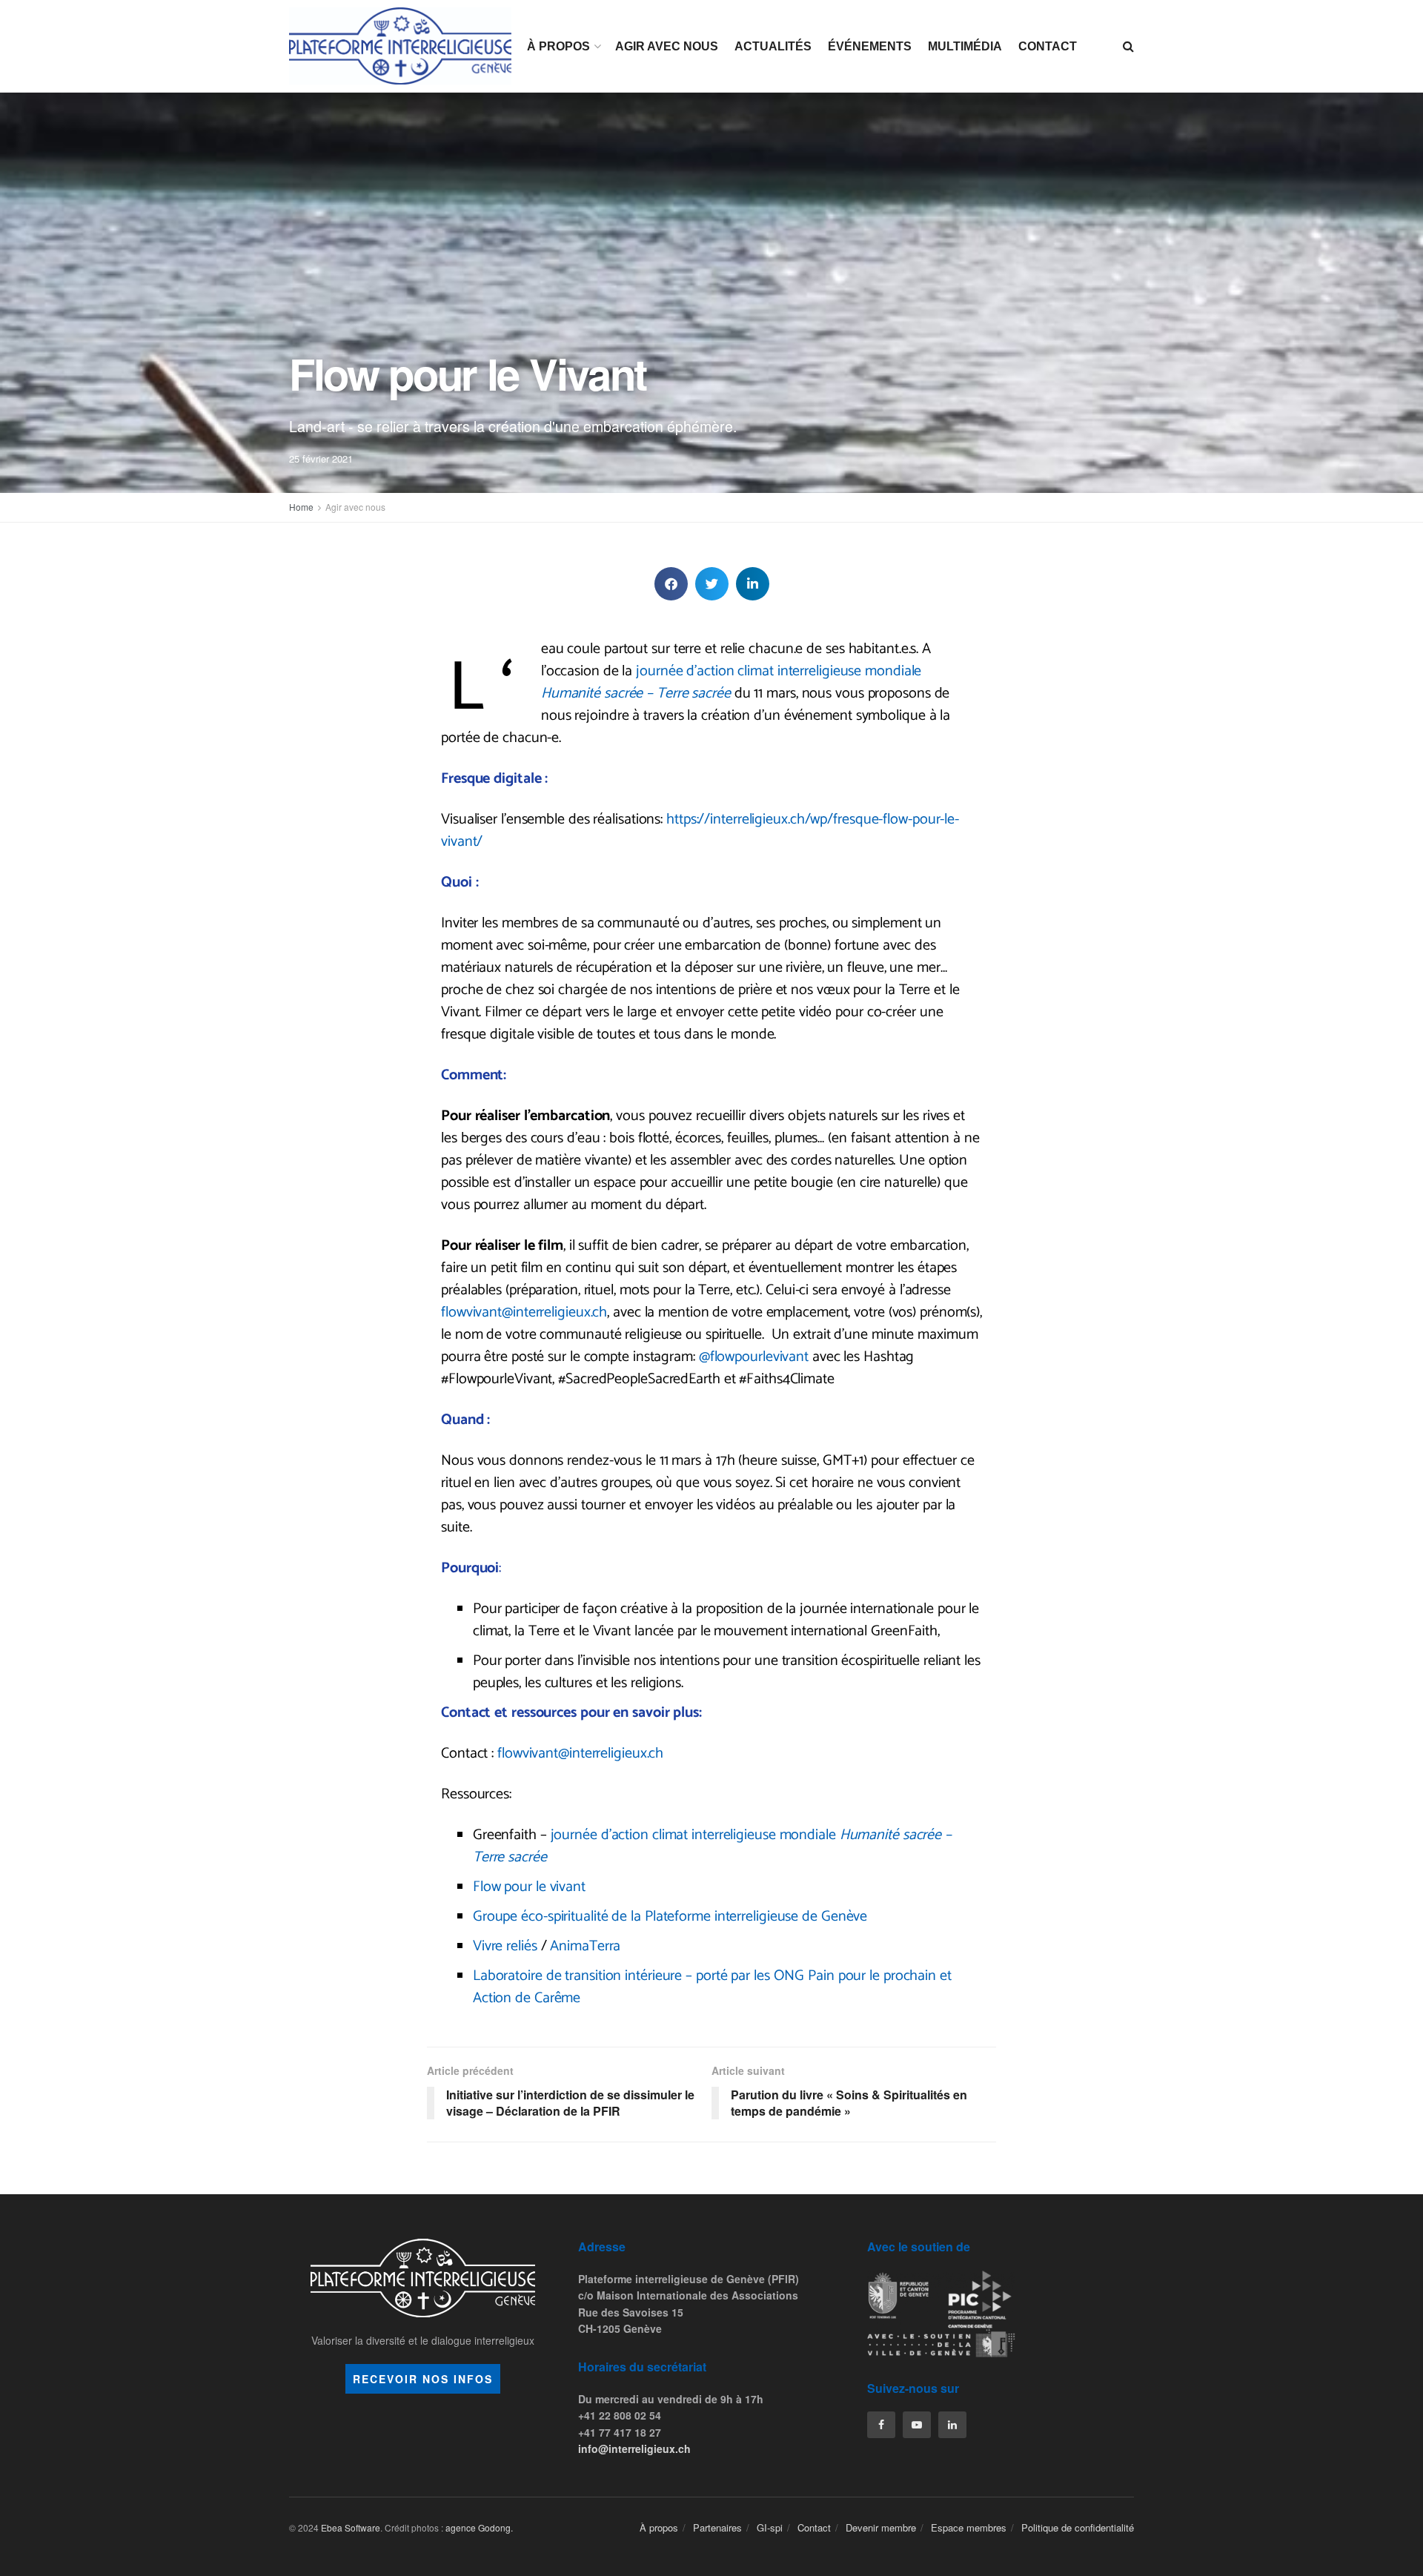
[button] (671, 584)
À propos (558, 46)
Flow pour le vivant (529, 1887)
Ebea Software (351, 2527)
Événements (870, 46)
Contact (1048, 46)
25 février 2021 (321, 458)
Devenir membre (881, 2527)
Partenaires (717, 2527)
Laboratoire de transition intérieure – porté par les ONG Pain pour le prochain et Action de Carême (712, 1987)
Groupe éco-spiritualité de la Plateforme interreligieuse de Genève (670, 1917)
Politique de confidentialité (1078, 2527)
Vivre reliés (505, 1946)
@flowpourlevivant (754, 1357)
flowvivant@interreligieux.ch (524, 1312)
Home (301, 507)
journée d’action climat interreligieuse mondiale (732, 682)
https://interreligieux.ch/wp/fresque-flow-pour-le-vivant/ (700, 831)
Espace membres (969, 2527)
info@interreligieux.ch (634, 2448)
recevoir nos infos (423, 2379)
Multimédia (965, 46)
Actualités (773, 46)
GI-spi (770, 2527)
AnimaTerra (585, 1946)
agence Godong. (479, 2527)
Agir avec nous (667, 46)
